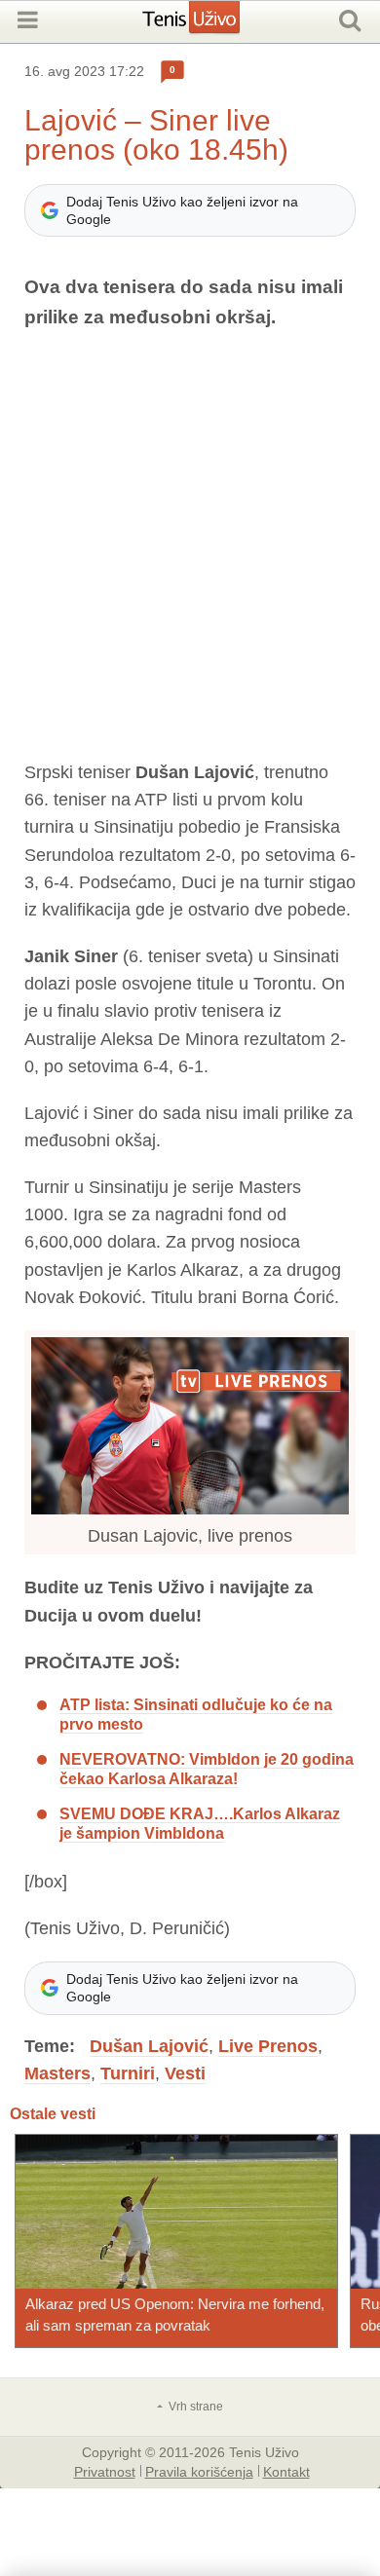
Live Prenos (268, 2046)
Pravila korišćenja (199, 2471)
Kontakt (286, 2471)
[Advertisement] (190, 545)
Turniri (128, 2073)
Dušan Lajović (149, 2046)
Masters (57, 2073)
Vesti (185, 2073)
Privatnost (105, 2471)
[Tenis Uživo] (211, 24)
